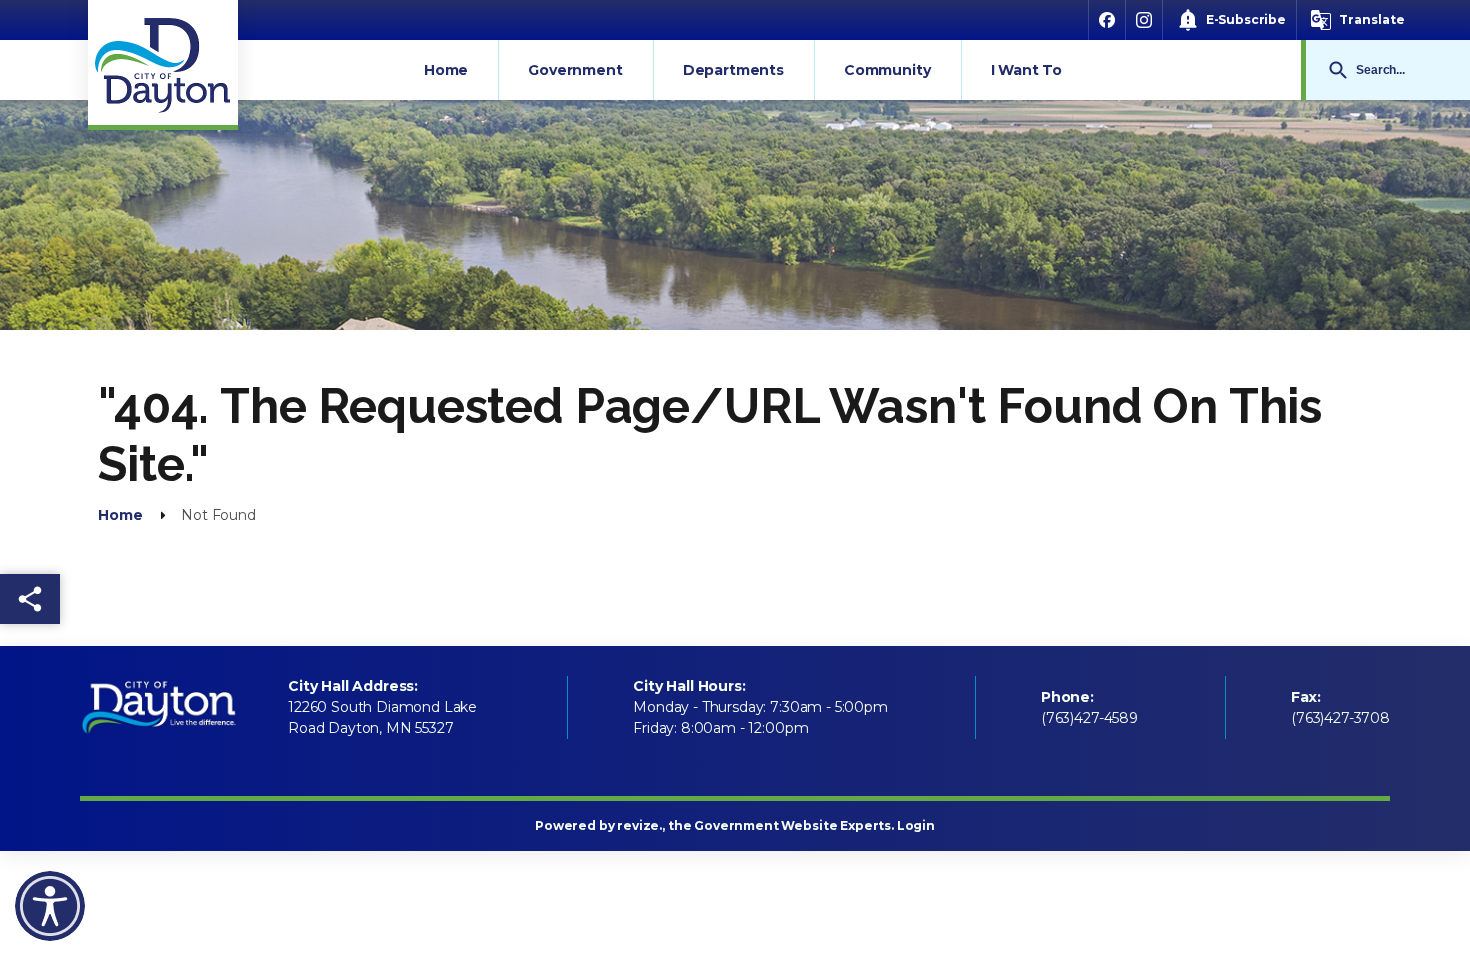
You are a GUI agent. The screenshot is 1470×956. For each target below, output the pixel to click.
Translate (1372, 19)
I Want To (1027, 70)
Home (446, 70)
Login (916, 825)
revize (638, 825)
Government (575, 70)
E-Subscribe (1246, 19)
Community (887, 70)
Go (1338, 70)
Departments (733, 70)
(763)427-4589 (1089, 718)
